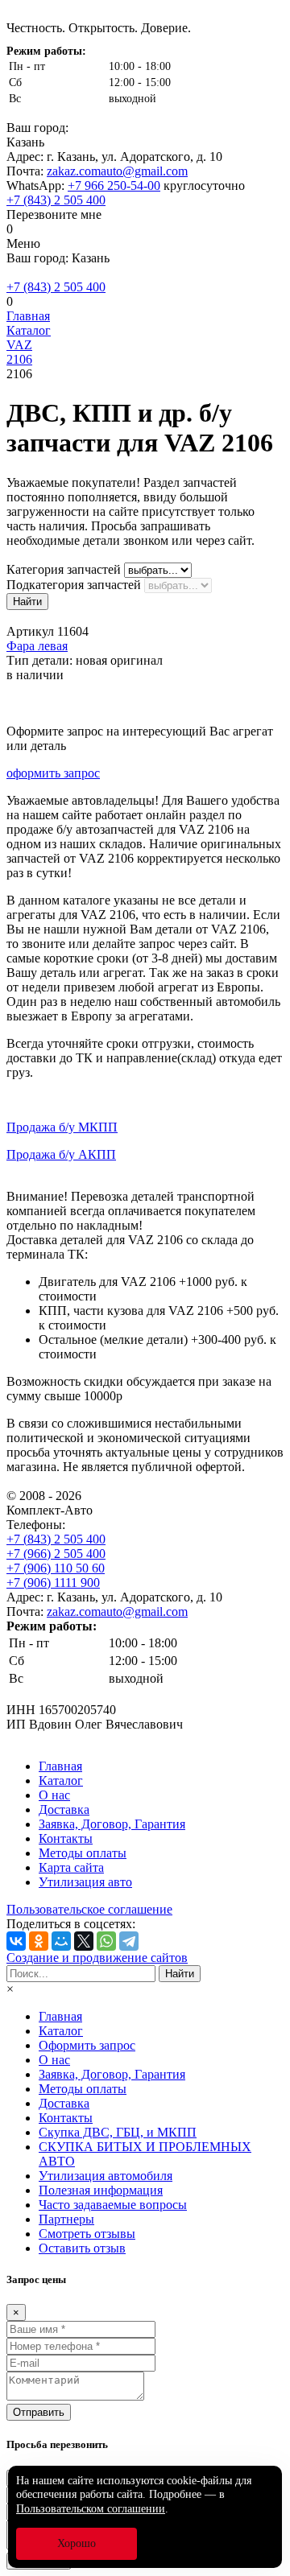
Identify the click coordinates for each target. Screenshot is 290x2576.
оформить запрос (53, 773)
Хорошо (77, 2543)
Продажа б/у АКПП (61, 1154)
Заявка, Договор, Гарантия (112, 1824)
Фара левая (37, 646)
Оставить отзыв (82, 2248)
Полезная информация (101, 2190)
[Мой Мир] (61, 1941)
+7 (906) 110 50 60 (56, 1568)
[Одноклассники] (39, 1941)
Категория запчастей (64, 569)
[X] (84, 1941)
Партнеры (66, 2219)
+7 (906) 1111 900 (53, 1583)
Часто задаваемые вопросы (113, 2205)
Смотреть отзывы (87, 2234)
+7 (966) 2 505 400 (56, 1554)
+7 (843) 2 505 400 (56, 200)
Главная (60, 1766)
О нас (54, 1795)
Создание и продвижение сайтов (97, 1958)
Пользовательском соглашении (91, 2509)
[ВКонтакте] (16, 1941)
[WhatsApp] (106, 1941)
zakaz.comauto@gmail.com (117, 171)
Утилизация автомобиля (106, 2176)
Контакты (66, 1838)
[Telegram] (129, 1941)
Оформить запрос (87, 2045)
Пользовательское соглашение (89, 1909)
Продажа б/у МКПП (62, 1127)
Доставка (64, 1809)
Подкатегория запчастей (74, 585)
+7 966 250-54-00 (114, 185)
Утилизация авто (85, 1882)
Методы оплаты (83, 1853)
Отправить (39, 2412)
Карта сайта (71, 1867)
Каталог (61, 1781)
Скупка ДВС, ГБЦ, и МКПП (118, 2132)
